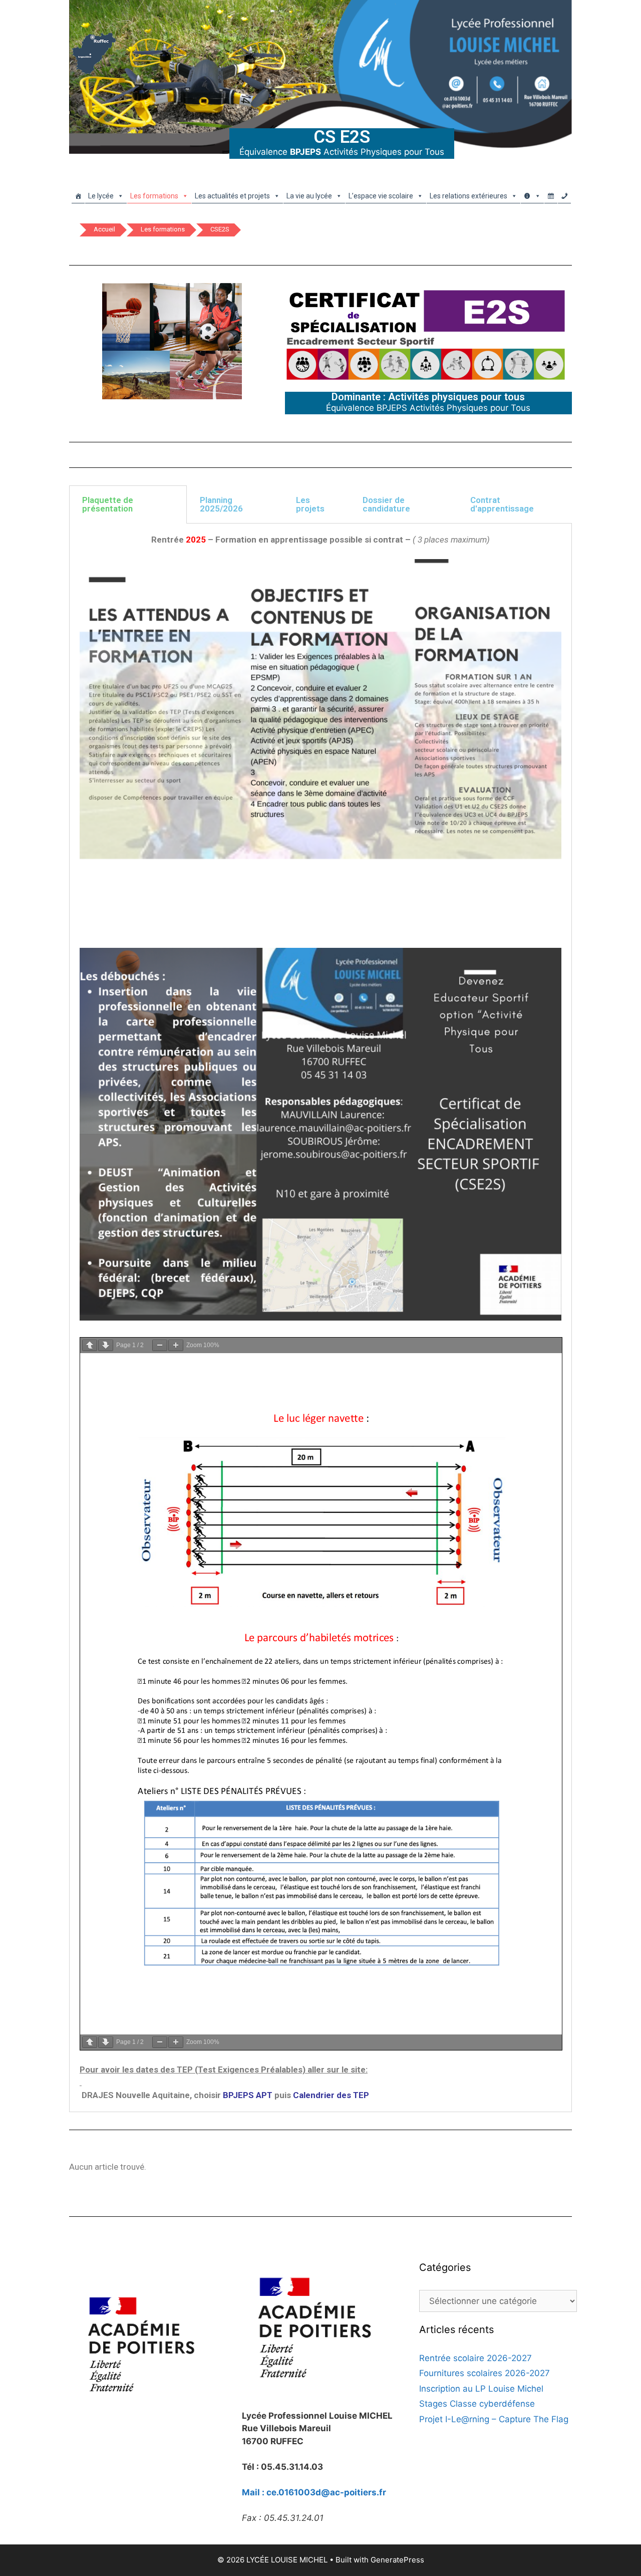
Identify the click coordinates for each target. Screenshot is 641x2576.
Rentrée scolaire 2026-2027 (475, 2358)
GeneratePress (397, 2560)
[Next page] (106, 1345)
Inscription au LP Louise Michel (481, 2389)
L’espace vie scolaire (381, 196)
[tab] (128, 504)
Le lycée (101, 196)
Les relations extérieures (468, 196)
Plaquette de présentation (108, 504)
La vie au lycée (309, 196)
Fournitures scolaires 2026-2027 (485, 2373)
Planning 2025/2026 (221, 504)
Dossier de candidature (386, 504)
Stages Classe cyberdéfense (477, 2404)
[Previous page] (90, 1345)
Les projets (310, 504)
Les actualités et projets (232, 196)
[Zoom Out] (160, 1345)
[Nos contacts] (564, 193)
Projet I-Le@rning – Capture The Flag (494, 2419)
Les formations (154, 196)
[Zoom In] (176, 1345)
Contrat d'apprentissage (502, 504)
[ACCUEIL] (78, 193)
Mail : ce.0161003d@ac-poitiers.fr (314, 2492)
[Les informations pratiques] (532, 193)
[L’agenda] (551, 193)
